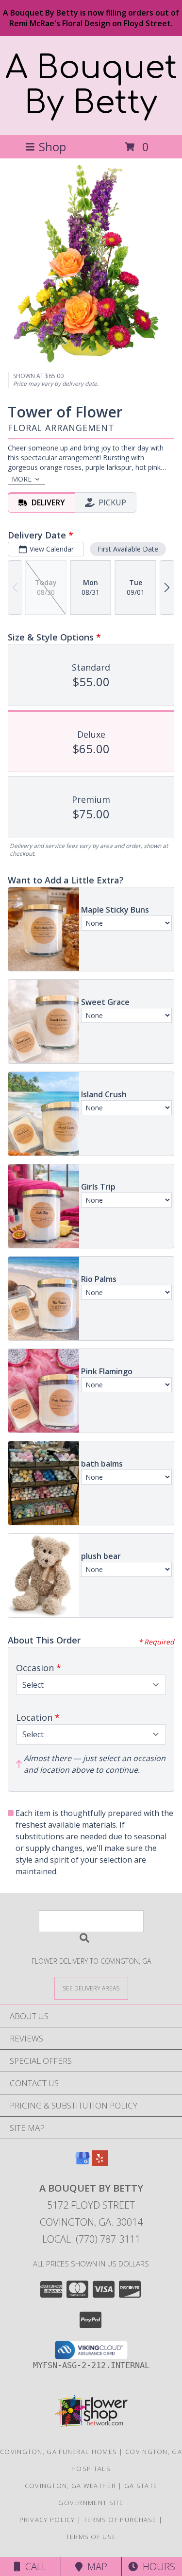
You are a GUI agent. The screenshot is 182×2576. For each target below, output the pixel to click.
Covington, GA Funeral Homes (58, 2452)
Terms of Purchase (120, 2520)
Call (33, 2567)
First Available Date (128, 549)
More (22, 479)
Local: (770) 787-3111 (91, 2239)
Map (95, 2567)
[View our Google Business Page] (83, 2163)
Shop (52, 147)
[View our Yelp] (100, 2163)
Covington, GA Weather (70, 2486)
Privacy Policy (47, 2520)
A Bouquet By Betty (91, 86)
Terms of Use (91, 2537)
